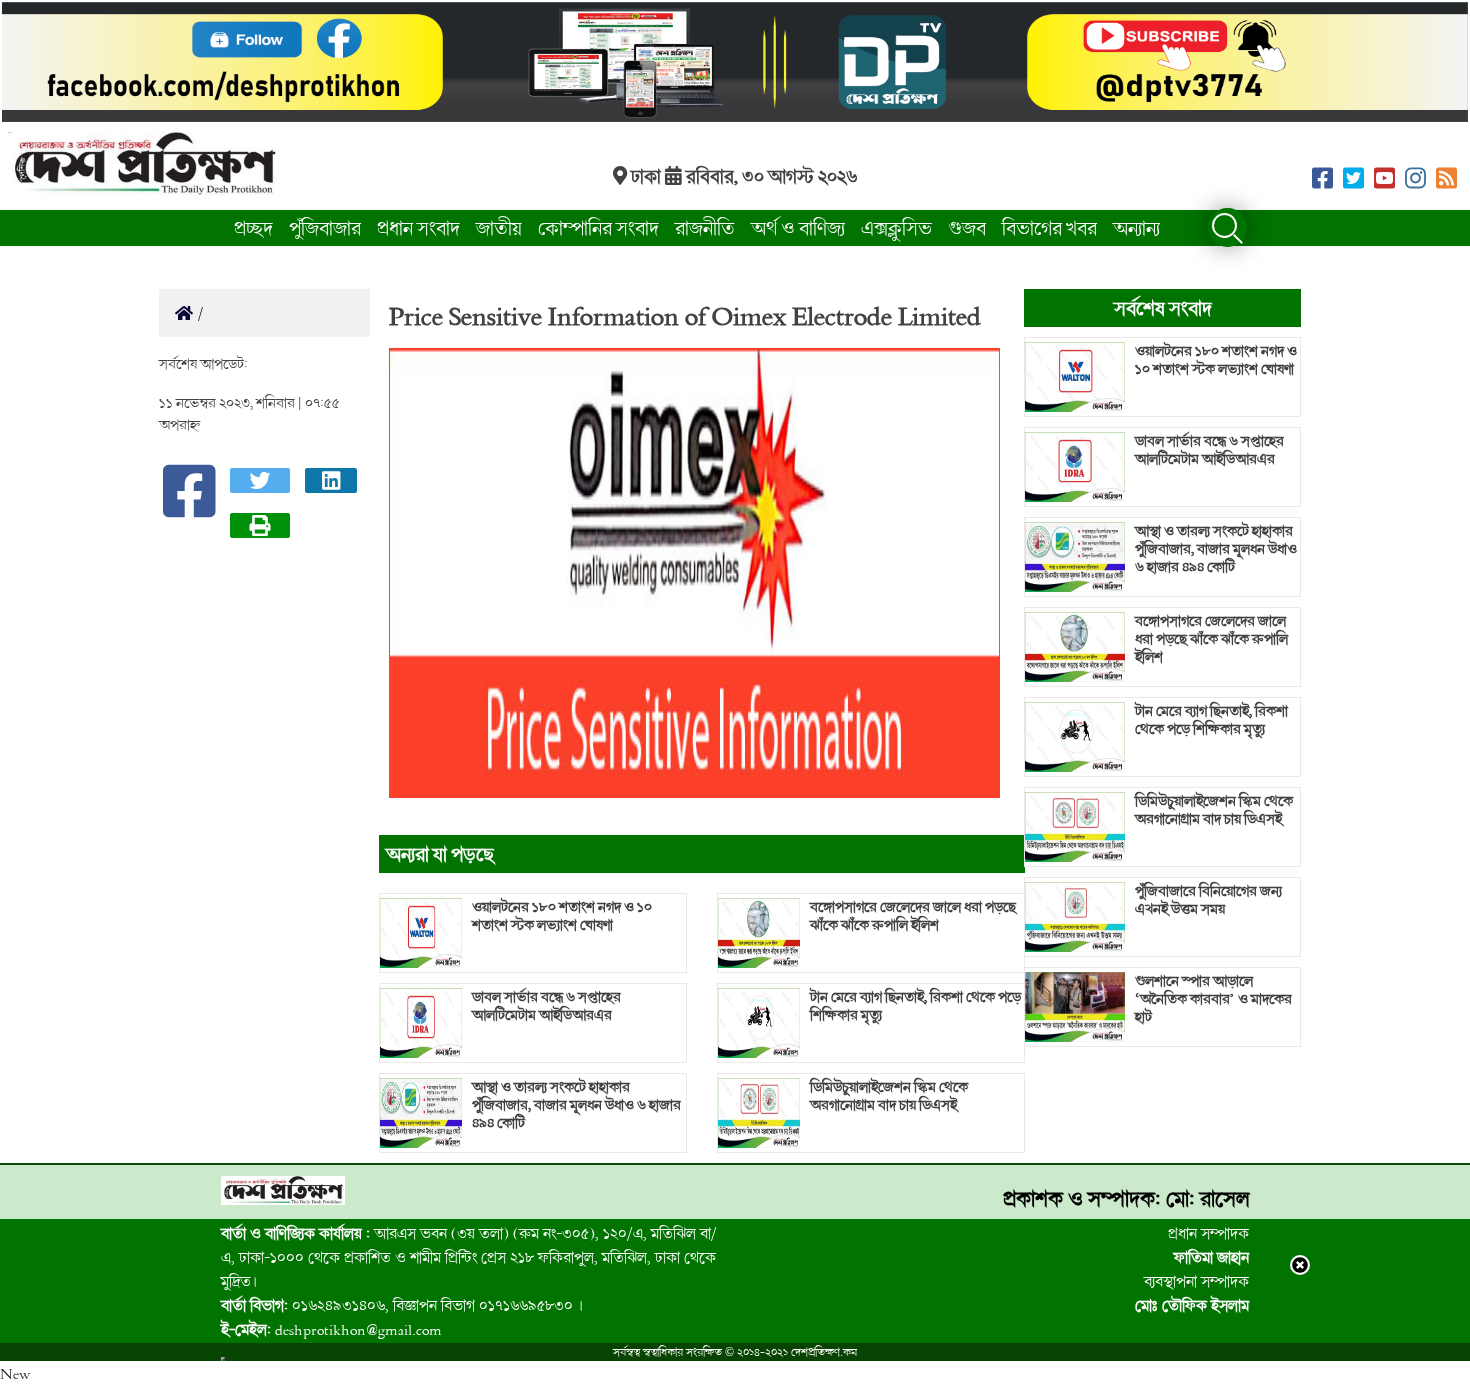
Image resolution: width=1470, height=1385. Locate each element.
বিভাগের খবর (1049, 227)
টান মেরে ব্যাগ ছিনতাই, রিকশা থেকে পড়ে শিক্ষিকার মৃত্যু (915, 1006)
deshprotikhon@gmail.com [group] (331, 1329)
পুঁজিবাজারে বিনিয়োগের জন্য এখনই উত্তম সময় (1208, 900)
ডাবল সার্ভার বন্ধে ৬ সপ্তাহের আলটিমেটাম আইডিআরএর (546, 1006)
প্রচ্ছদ (253, 227)
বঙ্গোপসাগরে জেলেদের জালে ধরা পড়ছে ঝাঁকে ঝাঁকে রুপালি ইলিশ (913, 916)
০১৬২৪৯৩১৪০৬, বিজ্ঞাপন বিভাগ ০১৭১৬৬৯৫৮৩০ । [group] (402, 1305)
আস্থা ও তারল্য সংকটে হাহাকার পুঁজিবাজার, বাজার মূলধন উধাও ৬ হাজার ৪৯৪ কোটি (576, 1105)
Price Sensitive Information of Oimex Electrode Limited (685, 315)
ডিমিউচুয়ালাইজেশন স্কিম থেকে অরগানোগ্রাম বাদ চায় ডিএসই (889, 1096)
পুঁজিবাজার (325, 227)
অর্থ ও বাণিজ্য (798, 227)
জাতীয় (499, 227)
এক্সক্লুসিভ (896, 227)
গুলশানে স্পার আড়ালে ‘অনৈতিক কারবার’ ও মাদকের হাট (1213, 999)
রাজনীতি (705, 227)
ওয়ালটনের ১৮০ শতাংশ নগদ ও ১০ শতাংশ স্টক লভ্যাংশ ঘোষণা (562, 916)
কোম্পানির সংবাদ (598, 227)
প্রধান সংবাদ (418, 227)
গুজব (967, 227)
